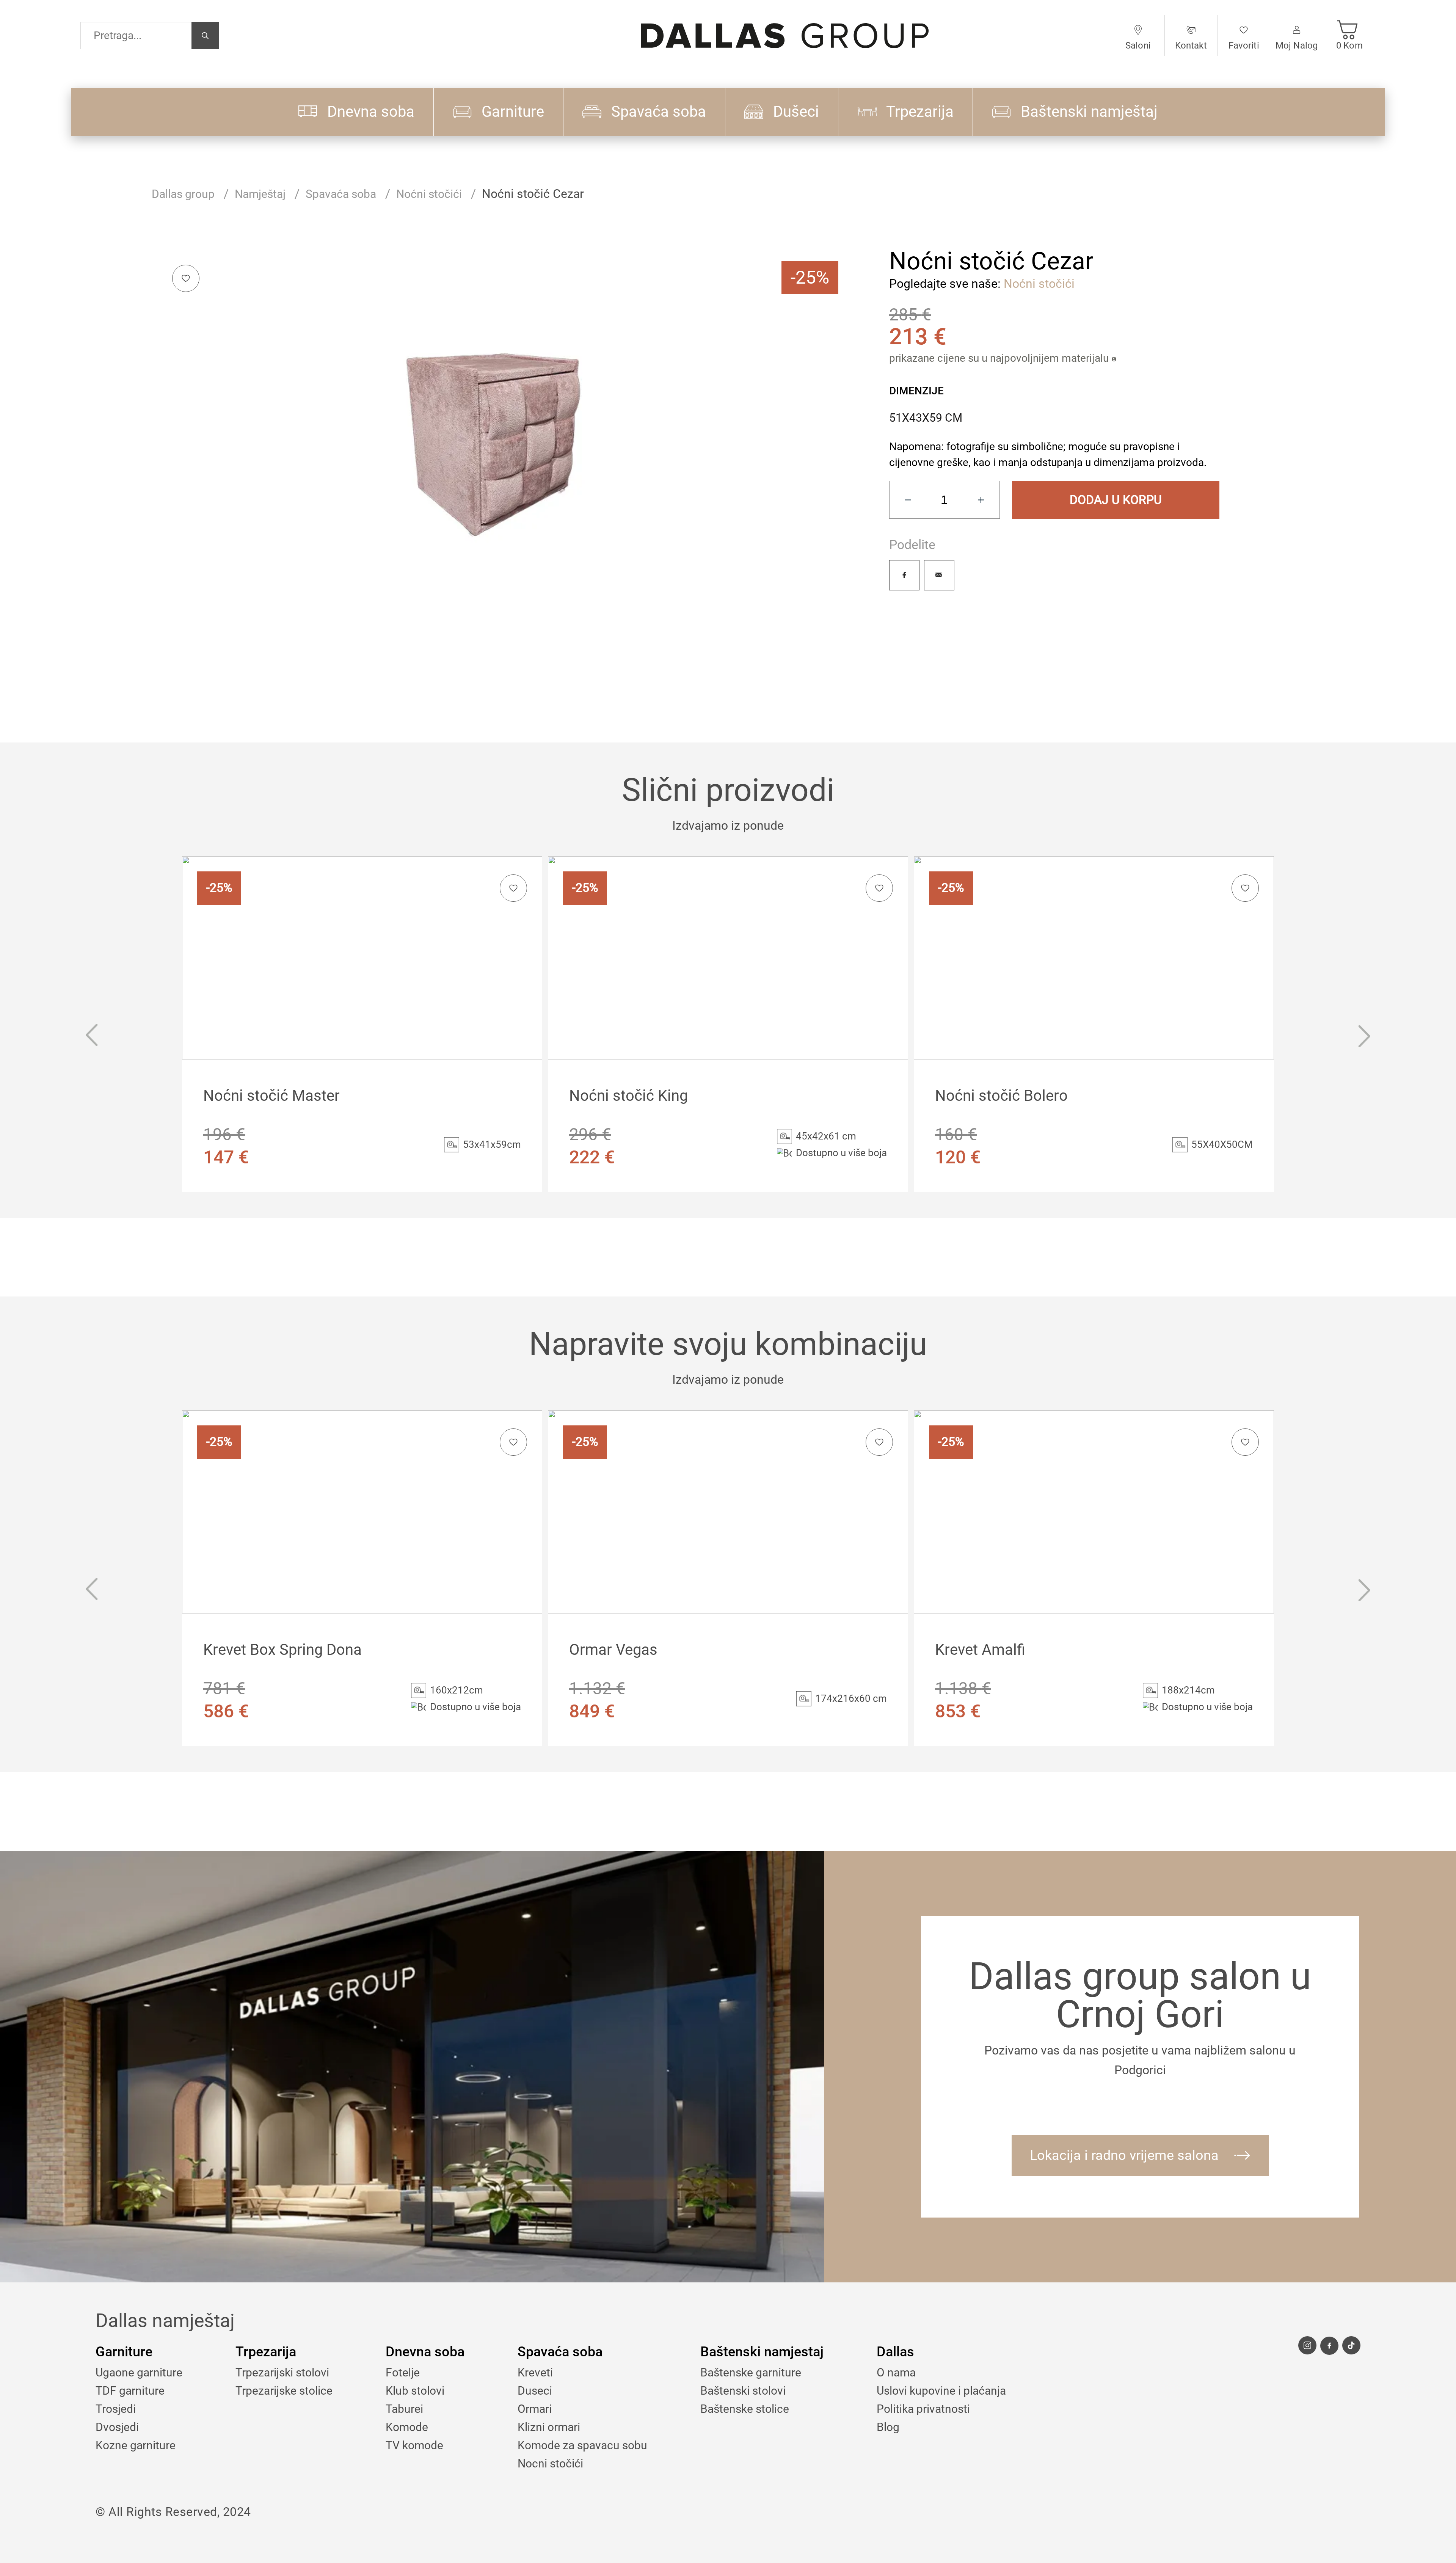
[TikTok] (1351, 2345)
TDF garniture (130, 2391)
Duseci (535, 2391)
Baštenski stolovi (743, 2391)
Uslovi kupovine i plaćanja (941, 2391)
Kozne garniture (136, 2445)
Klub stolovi (415, 2391)
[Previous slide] (91, 1037)
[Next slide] (1365, 1037)
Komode (407, 2427)
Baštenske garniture (751, 2372)
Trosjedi (116, 2409)
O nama (896, 2372)
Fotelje (403, 2372)
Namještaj (260, 194)
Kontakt (1191, 46)
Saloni (1138, 46)
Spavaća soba (341, 194)
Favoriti (1244, 46)
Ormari (535, 2409)
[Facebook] (904, 575)
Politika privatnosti (923, 2409)
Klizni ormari (549, 2427)
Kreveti (535, 2372)
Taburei (404, 2409)
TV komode (414, 2445)
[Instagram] (1307, 2345)
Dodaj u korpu (1116, 500)
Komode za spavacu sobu (582, 2445)
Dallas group (183, 194)
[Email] (939, 575)
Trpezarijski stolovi (282, 2372)
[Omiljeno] (186, 278)
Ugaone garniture (139, 2372)
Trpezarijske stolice (284, 2391)
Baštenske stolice (745, 2409)
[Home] (785, 35)
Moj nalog (1297, 46)
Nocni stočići (550, 2463)
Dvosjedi (117, 2427)
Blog (888, 2427)
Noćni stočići (429, 194)
